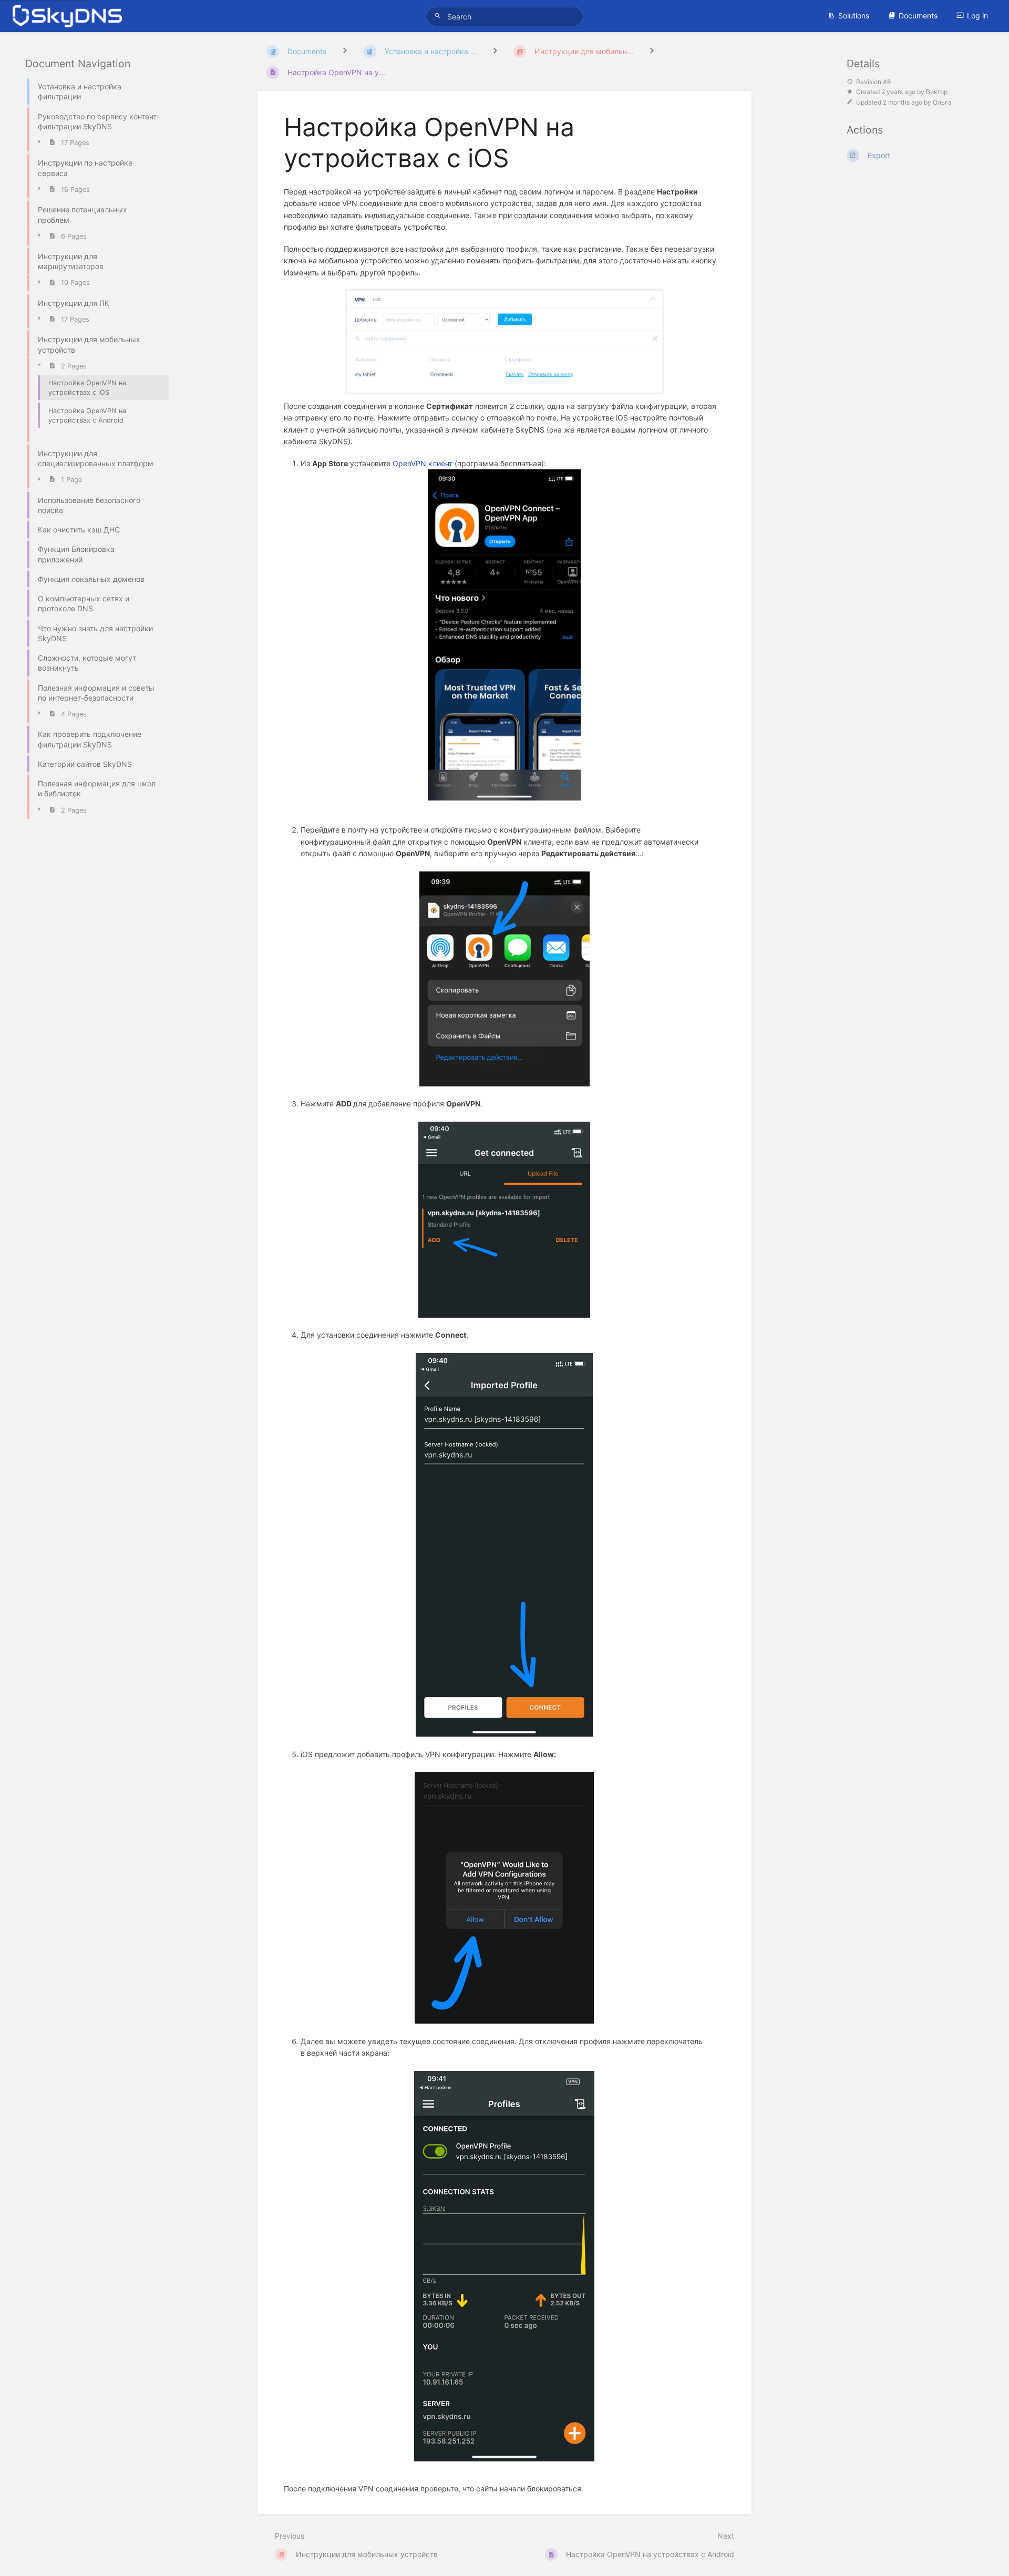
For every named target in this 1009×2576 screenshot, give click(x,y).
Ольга (942, 102)
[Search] (439, 16)
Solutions (854, 16)
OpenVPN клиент (423, 463)
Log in (977, 16)
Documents (918, 16)
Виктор (937, 92)
